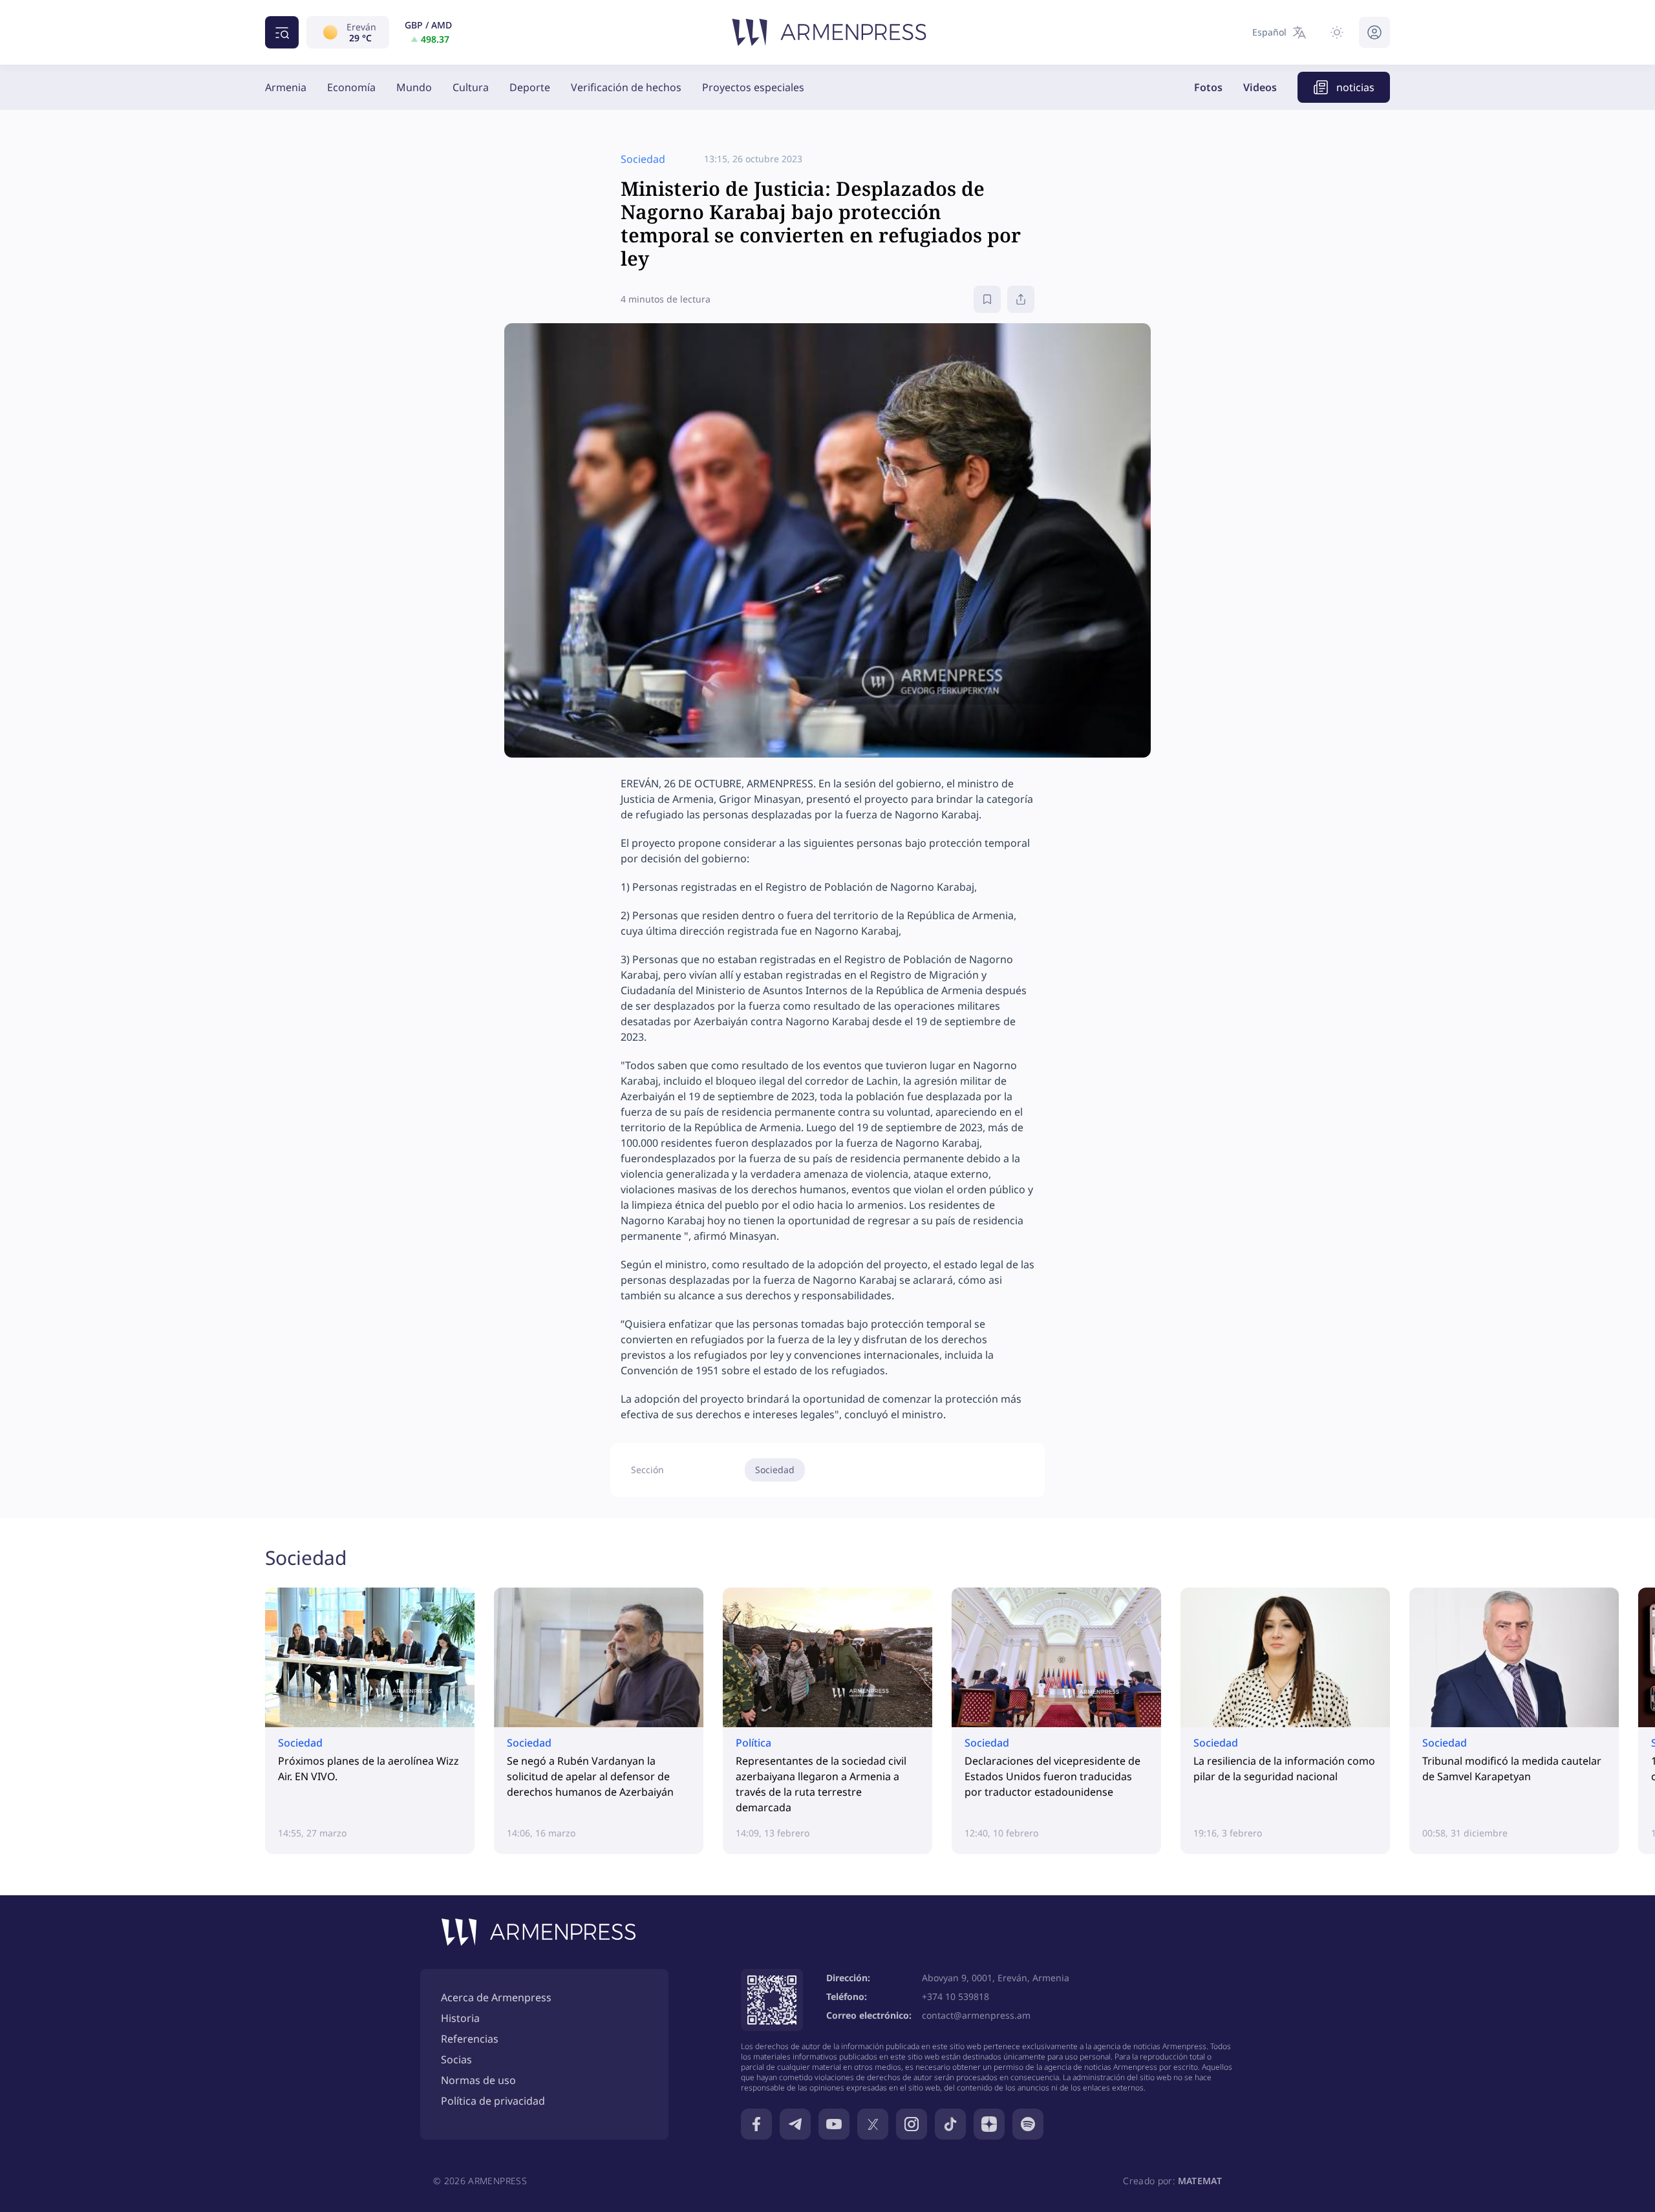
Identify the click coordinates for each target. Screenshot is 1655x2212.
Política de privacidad (493, 2101)
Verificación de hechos (626, 87)
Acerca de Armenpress (496, 1997)
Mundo (414, 87)
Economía (351, 87)
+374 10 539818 (956, 1996)
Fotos (1208, 87)
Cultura (471, 87)
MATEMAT (1200, 2181)
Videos (1260, 87)
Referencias (470, 2039)
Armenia (286, 87)
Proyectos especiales (753, 87)
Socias (456, 2059)
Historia (460, 2018)
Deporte (530, 87)
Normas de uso (478, 2080)
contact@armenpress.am (976, 2015)
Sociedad (775, 1470)
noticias (1355, 87)
